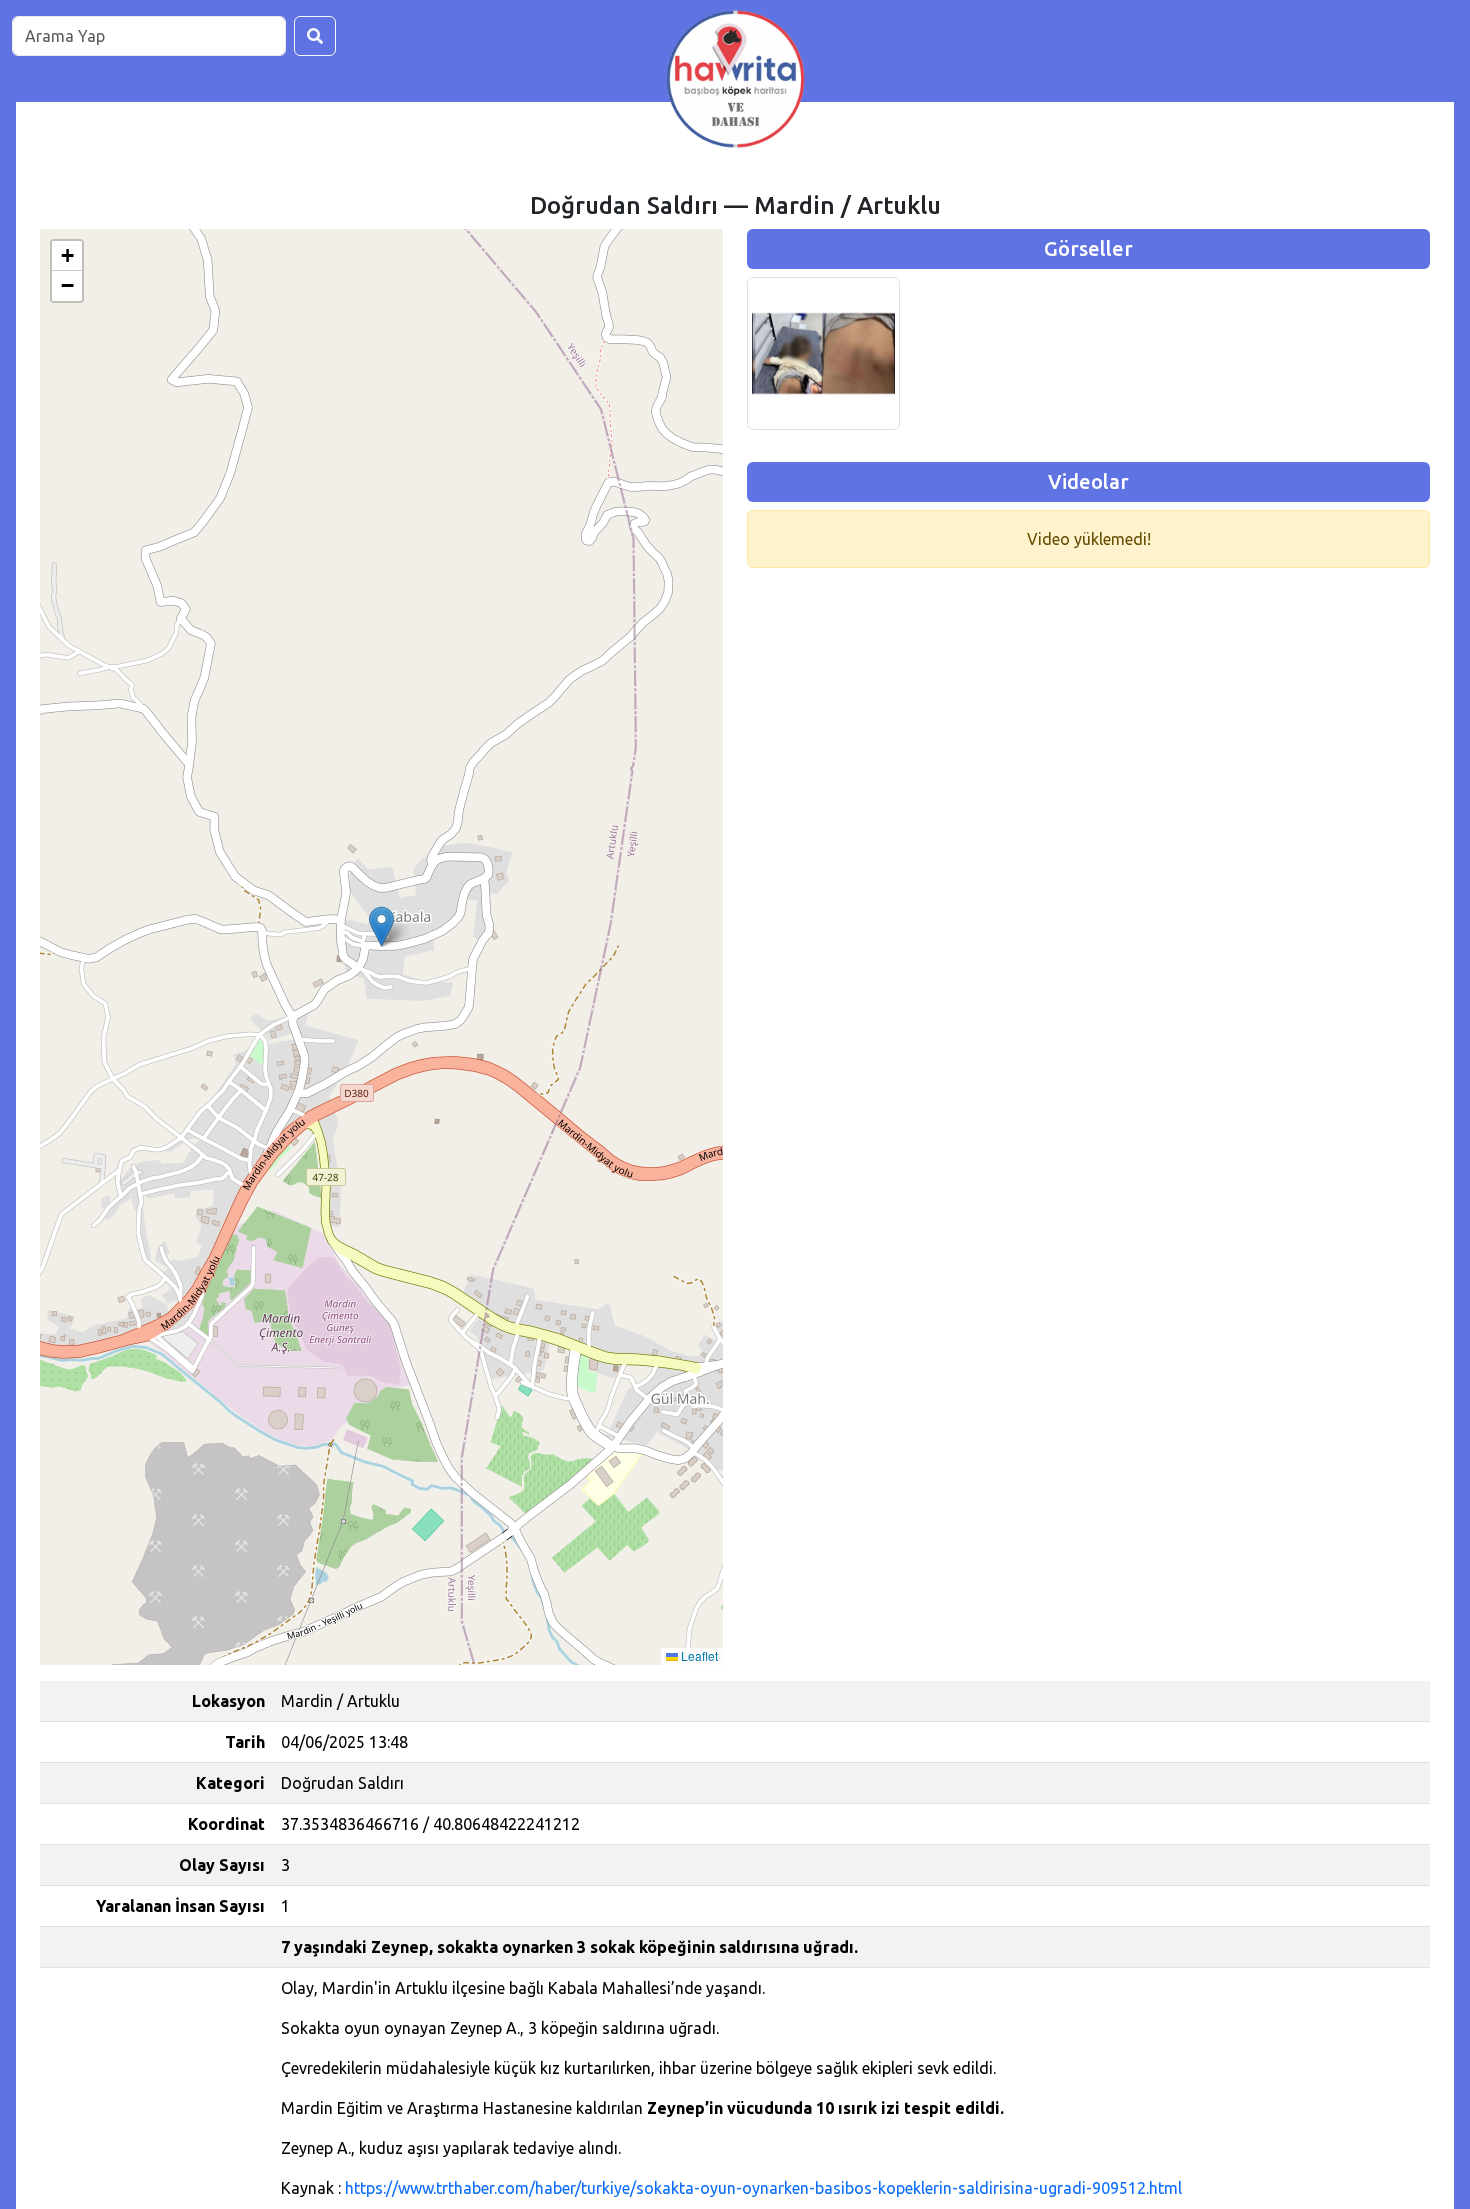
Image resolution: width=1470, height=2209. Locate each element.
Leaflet (698, 1655)
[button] (381, 926)
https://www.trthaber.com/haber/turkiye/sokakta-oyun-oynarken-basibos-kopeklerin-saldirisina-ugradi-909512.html (763, 2188)
